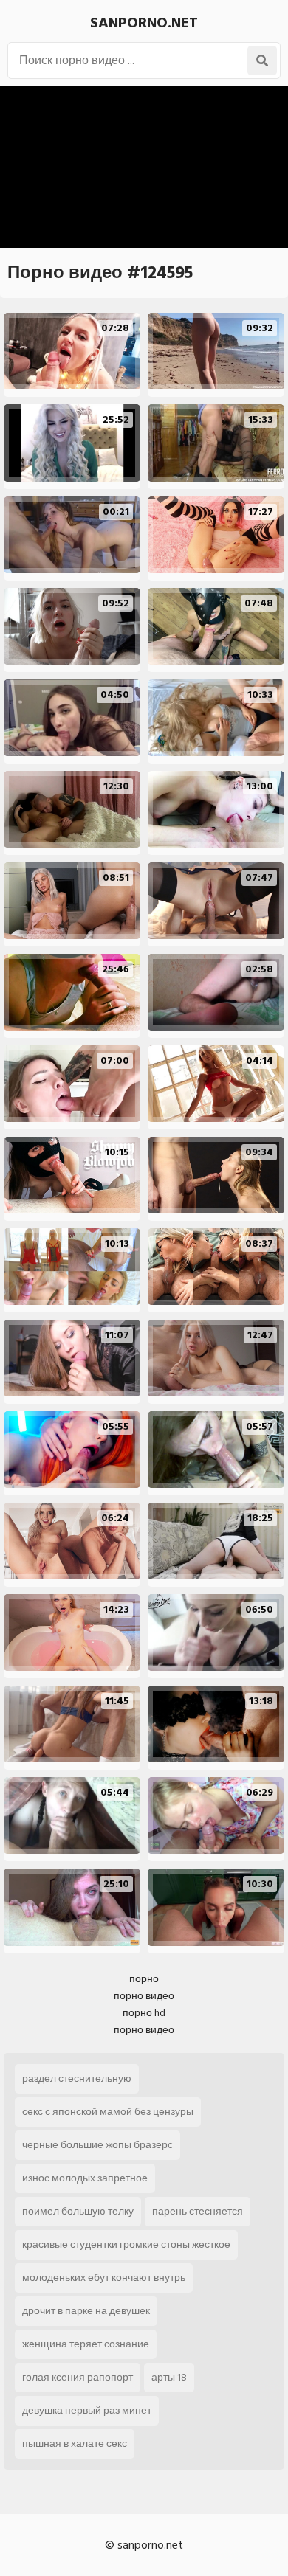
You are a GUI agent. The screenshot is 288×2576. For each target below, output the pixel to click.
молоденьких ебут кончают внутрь (104, 2278)
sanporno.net (144, 23)
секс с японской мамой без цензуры (108, 2112)
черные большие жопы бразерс (97, 2145)
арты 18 (169, 2377)
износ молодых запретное (85, 2178)
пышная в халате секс (75, 2444)
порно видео (144, 1996)
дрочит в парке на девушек (86, 2311)
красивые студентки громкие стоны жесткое (126, 2244)
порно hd (144, 2013)
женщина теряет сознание (86, 2344)
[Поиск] (262, 60)
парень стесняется (198, 2211)
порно (144, 1979)
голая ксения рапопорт (78, 2377)
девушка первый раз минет (87, 2410)
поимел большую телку (78, 2211)
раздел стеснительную (77, 2078)
